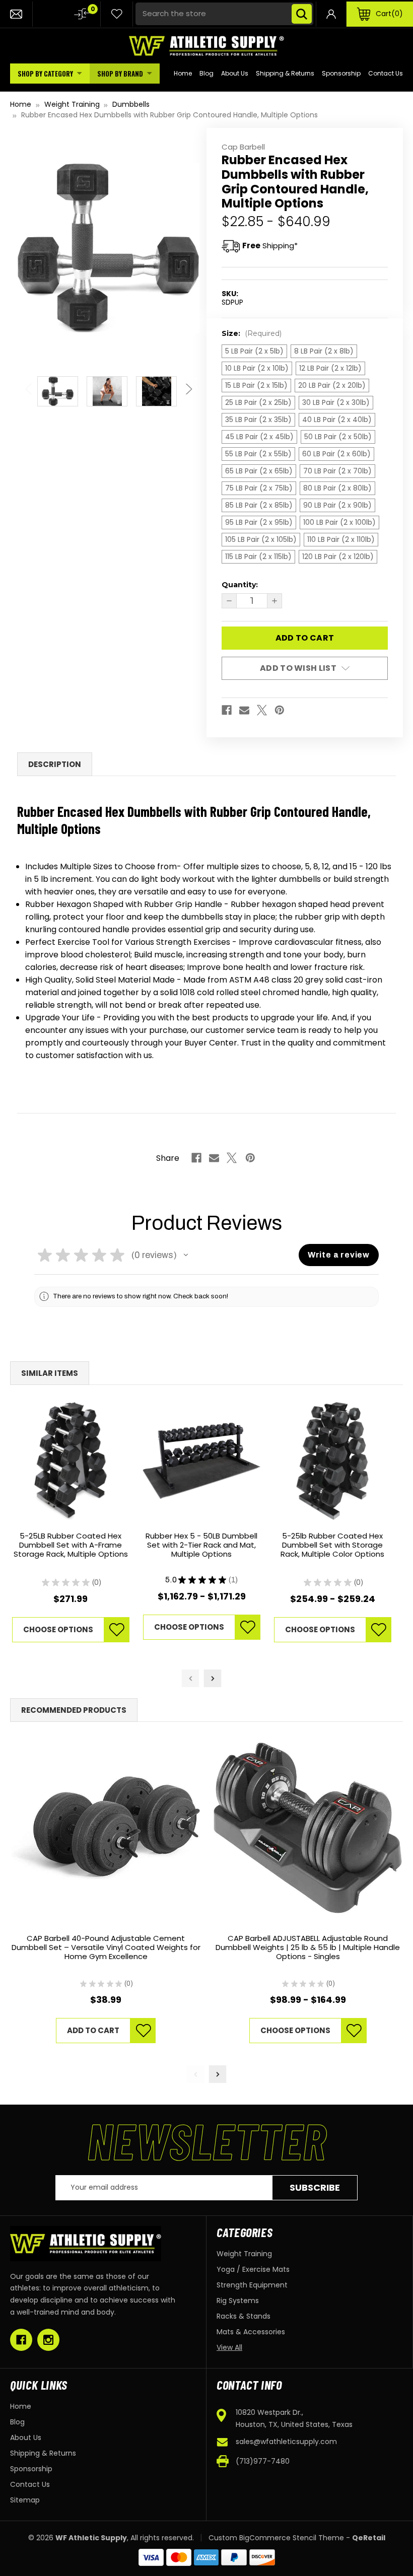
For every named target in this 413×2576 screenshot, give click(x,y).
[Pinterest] (280, 710)
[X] (262, 710)
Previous (30, 384)
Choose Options (58, 1629)
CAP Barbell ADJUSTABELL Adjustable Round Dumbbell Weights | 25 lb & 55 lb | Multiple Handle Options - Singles (308, 1948)
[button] (186, 1255)
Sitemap (25, 2500)
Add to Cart (93, 2030)
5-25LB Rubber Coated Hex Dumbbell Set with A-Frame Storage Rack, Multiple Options (71, 1545)
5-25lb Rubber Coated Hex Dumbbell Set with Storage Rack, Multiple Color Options (332, 1545)
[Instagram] (48, 2340)
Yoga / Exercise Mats (253, 2269)
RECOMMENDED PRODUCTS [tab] (74, 1710)
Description (55, 764)
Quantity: (240, 585)
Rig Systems (238, 2301)
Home (183, 73)
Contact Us (386, 73)
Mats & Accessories (251, 2332)
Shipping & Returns (285, 73)
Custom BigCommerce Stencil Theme (276, 2538)
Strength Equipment (252, 2285)
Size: (252, 333)
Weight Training (244, 2254)
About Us (235, 73)
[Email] (244, 710)
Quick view (71, 1461)
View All (229, 2347)
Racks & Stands (244, 2316)
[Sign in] (331, 14)
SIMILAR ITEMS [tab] (50, 1373)
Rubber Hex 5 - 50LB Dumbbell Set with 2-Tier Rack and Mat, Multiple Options (201, 1545)
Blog (206, 73)
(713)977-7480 (263, 2461)
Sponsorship (341, 73)
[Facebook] (227, 710)
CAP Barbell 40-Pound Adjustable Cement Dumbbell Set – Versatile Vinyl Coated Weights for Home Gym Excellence (106, 1948)
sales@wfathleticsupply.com (286, 2442)
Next (187, 384)
